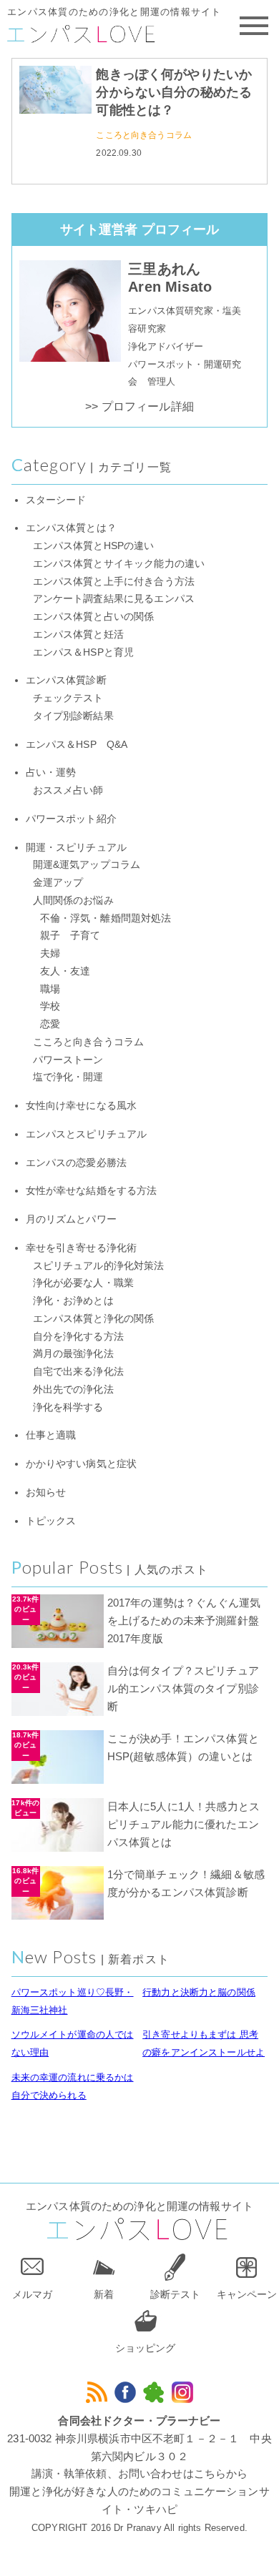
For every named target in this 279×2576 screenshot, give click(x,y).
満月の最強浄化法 (73, 1354)
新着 (104, 2294)
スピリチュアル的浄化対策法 (99, 1266)
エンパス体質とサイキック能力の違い (119, 564)
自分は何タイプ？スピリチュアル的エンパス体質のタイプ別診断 (183, 1688)
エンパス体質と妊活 (78, 635)
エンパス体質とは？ (71, 528)
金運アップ (58, 883)
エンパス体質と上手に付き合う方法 (114, 582)
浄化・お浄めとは (73, 1301)
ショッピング (145, 2348)
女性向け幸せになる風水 (82, 1106)
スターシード (56, 500)
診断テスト (175, 2294)
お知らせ (46, 1492)
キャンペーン (247, 2294)
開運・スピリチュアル (77, 848)
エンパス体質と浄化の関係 (94, 1319)
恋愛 (50, 1024)
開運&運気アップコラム (87, 865)
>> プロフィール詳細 (139, 406)
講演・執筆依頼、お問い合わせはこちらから (140, 2473)
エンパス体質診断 (66, 680)
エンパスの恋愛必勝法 (77, 1163)
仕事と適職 (51, 1435)
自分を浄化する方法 (78, 1337)
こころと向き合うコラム (144, 135)
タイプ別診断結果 (73, 716)
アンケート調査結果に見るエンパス (114, 599)
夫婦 (50, 953)
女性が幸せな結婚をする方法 (92, 1191)
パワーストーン (68, 1060)
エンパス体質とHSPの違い (94, 546)
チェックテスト (68, 698)
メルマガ (32, 2294)
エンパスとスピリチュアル (87, 1134)
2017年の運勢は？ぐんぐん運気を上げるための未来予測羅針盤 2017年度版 (189, 1620)
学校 (50, 1006)
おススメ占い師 (68, 790)
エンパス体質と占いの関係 (94, 617)
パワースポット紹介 (71, 819)
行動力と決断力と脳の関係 (199, 1992)
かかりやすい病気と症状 (82, 1464)
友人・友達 (65, 971)
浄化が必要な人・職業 (84, 1283)
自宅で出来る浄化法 (78, 1372)
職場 (50, 989)
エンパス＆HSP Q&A (77, 745)
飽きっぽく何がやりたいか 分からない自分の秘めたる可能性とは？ (174, 92)
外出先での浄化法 (73, 1390)
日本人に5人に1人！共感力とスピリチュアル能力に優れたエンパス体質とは (183, 1824)
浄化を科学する (68, 1407)
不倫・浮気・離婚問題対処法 (106, 918)
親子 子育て (70, 936)
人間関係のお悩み (73, 900)
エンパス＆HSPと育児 (84, 652)
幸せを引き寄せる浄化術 (82, 1248)
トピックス (51, 1521)
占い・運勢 (51, 773)
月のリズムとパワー (71, 1219)
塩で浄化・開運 (68, 1077)
